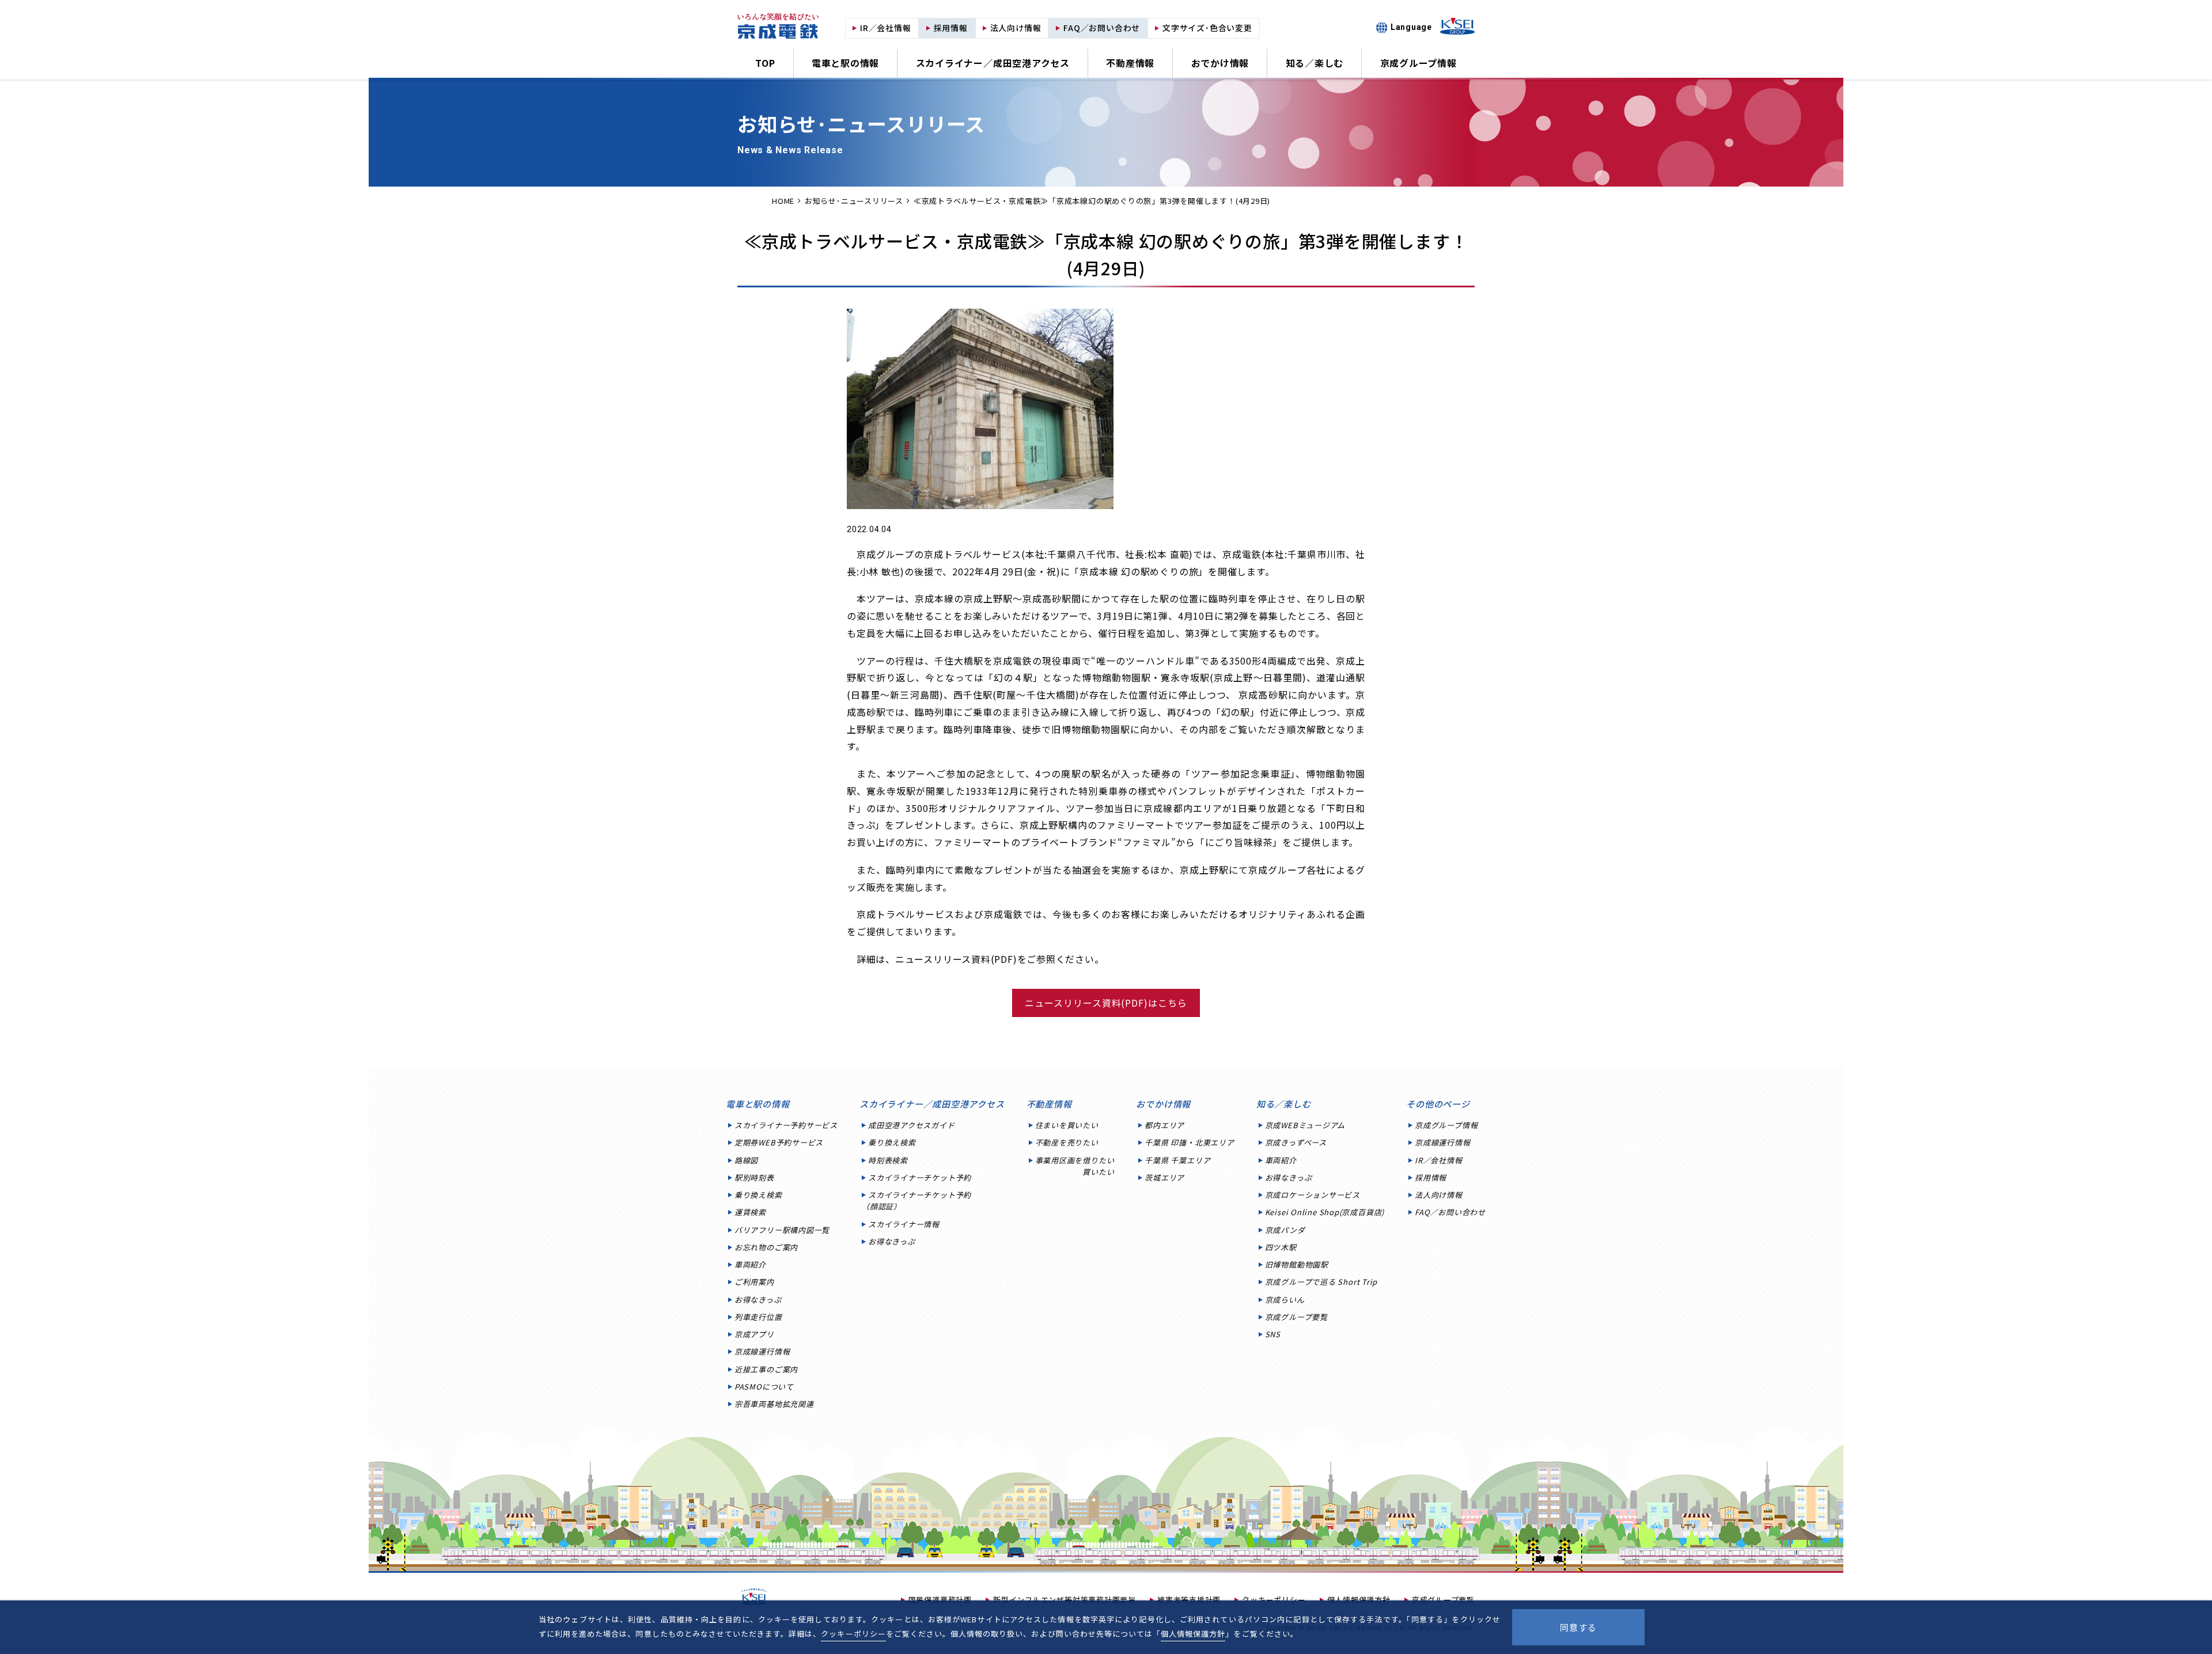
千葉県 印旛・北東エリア (1189, 1142)
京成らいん (1285, 1300)
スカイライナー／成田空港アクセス (993, 63)
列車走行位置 (758, 1317)
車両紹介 (750, 1264)
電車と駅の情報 (845, 63)
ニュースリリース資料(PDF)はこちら (1106, 1003)
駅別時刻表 (754, 1177)
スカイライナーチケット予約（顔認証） (916, 1200)
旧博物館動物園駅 (1297, 1264)
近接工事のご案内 (766, 1369)
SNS (1273, 1334)
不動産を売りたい (1067, 1142)
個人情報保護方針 (1193, 1634)
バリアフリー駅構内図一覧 (782, 1230)
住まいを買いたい (1067, 1125)
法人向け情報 (1439, 1195)
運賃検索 (750, 1212)
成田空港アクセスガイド (912, 1125)
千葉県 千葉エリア (1177, 1160)
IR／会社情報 (1438, 1160)
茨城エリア (1164, 1177)
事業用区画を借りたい (1075, 1166)
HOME (783, 201)
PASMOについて (764, 1386)
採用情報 (1431, 1177)
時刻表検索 (888, 1160)
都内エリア (1164, 1125)
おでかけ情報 (1220, 63)
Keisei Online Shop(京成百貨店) (1325, 1212)
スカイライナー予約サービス (786, 1125)
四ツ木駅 (1281, 1247)
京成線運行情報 (762, 1351)
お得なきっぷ (758, 1300)
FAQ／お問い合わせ (1450, 1212)
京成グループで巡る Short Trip (1321, 1282)
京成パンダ (1285, 1230)
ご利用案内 (754, 1282)
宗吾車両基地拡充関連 (774, 1404)
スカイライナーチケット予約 (920, 1177)
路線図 (746, 1160)
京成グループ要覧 (1296, 1317)
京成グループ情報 (1419, 63)
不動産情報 (1130, 63)
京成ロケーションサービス (1313, 1195)
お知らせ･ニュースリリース (854, 201)
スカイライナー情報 (904, 1224)
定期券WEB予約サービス (779, 1142)
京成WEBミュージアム (1305, 1125)
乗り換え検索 (758, 1195)
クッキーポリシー (853, 1634)
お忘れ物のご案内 (766, 1247)
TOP (765, 63)
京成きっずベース (1296, 1142)
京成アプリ (754, 1334)
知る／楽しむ (1315, 63)
